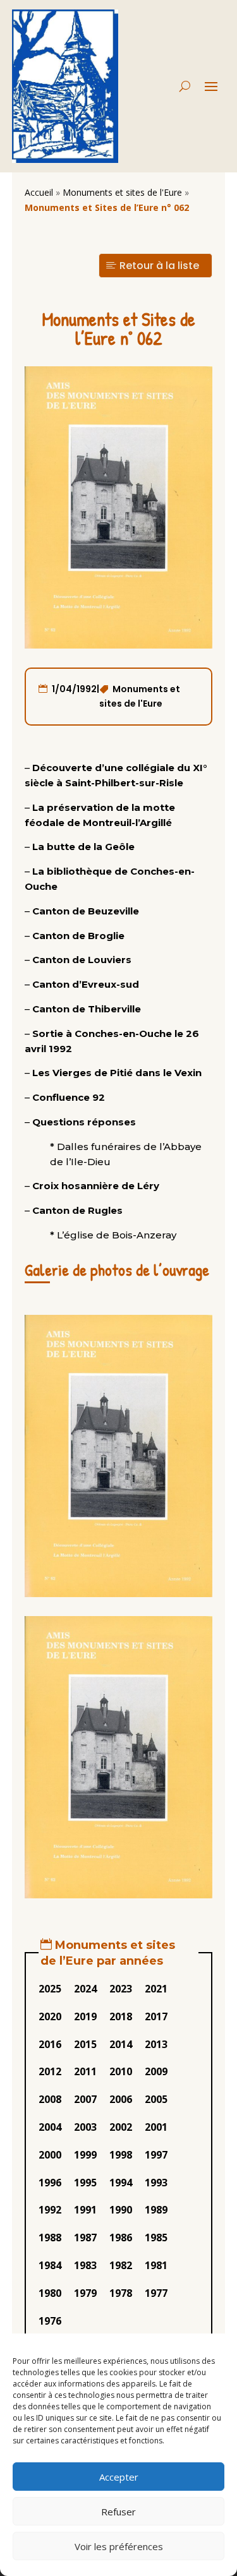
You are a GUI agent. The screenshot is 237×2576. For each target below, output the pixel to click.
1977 (156, 2293)
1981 (156, 2265)
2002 (121, 2127)
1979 (85, 2293)
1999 (85, 2155)
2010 (121, 2071)
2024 (85, 1989)
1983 (85, 2265)
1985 (156, 2238)
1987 (85, 2238)
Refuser (118, 2512)
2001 (156, 2127)
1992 (50, 2210)
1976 (50, 2321)
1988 (50, 2238)
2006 (121, 2099)
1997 (156, 2155)
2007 (85, 2099)
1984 (50, 2265)
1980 (50, 2293)
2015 (85, 2044)
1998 (121, 2155)
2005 (156, 2099)
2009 (156, 2071)
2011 (85, 2071)
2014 (121, 2044)
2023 (121, 1989)
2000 (50, 2155)
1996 (50, 2183)
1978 (121, 2293)
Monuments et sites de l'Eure (122, 192)
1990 (121, 2210)
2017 (156, 2016)
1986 (121, 2238)
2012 (50, 2071)
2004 (50, 2127)
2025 (50, 1989)
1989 (156, 2210)
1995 (85, 2183)
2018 (121, 2016)
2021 (156, 1989)
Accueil (39, 192)
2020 (50, 2016)
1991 (85, 2210)
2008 (50, 2099)
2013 (156, 2044)
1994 (121, 2183)
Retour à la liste (159, 266)
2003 (85, 2127)
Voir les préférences (119, 2546)
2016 (50, 2044)
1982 (121, 2265)
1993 (156, 2183)
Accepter (119, 2477)
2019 (85, 2016)
